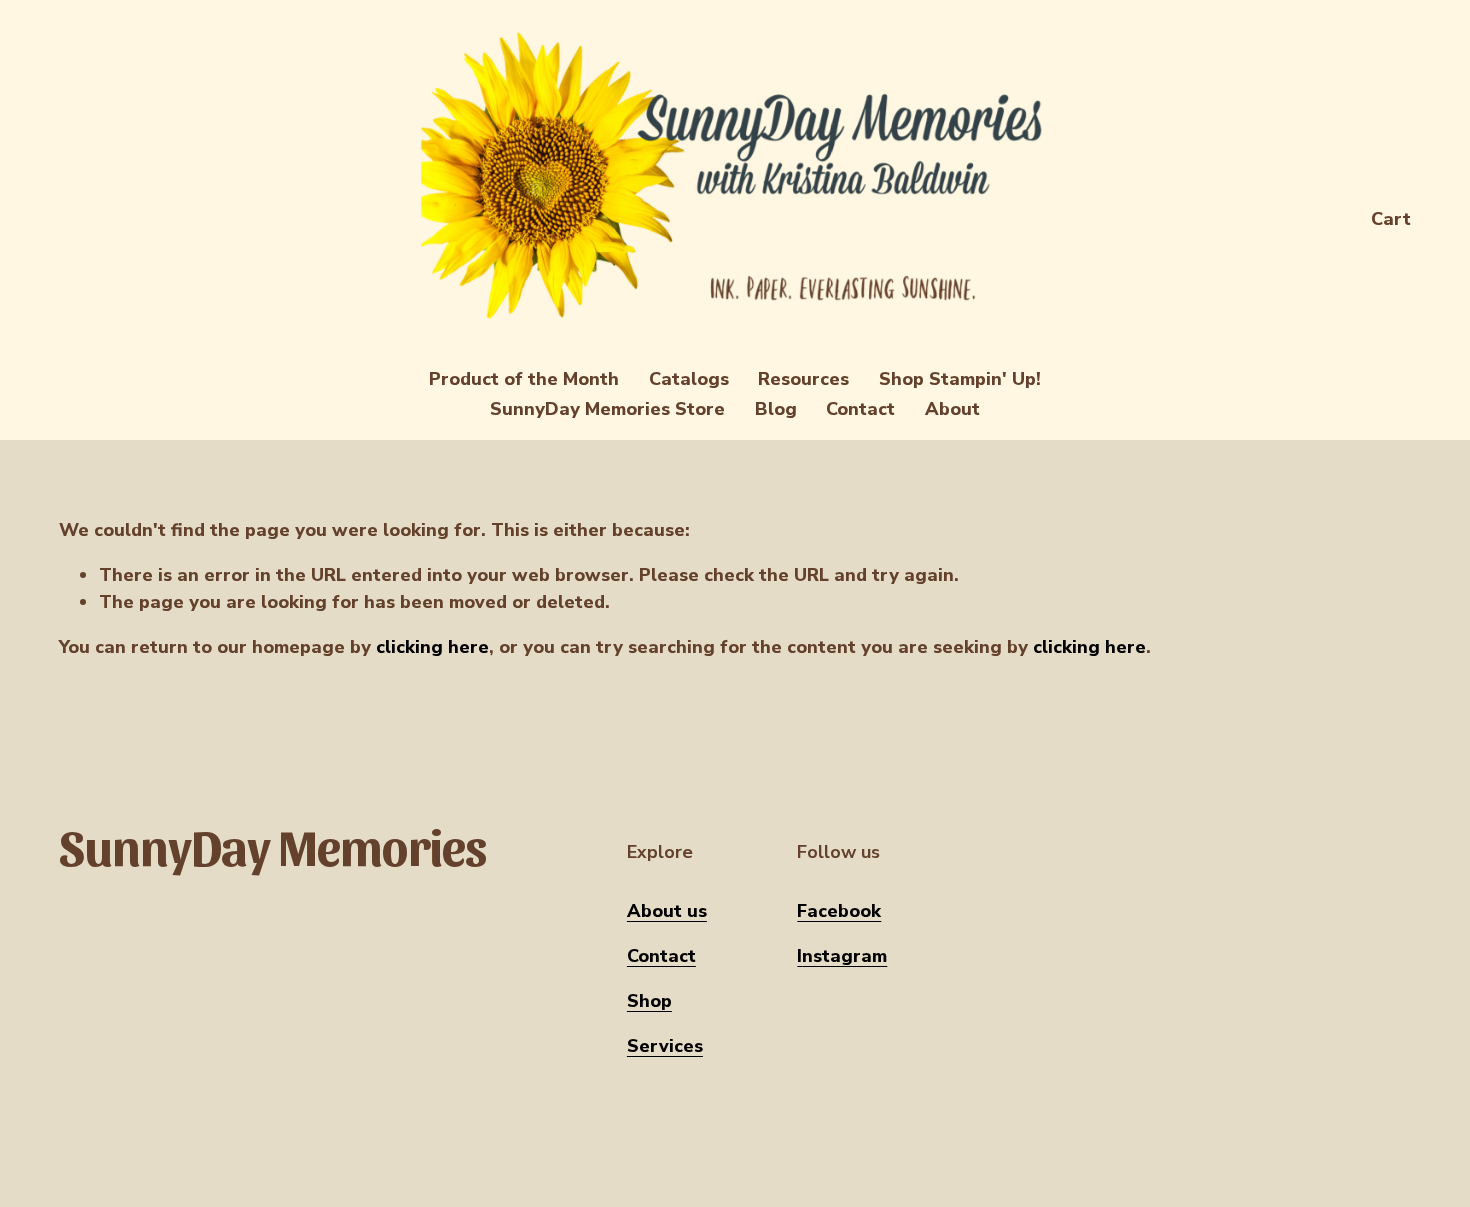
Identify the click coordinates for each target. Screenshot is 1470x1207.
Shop (649, 1001)
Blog (776, 409)
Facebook (839, 911)
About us (667, 911)
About (952, 409)
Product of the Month (524, 379)
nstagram (844, 956)
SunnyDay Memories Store (607, 409)
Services (665, 1046)
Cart (1391, 219)
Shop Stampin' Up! (960, 379)
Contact (860, 409)
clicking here (432, 647)
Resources (803, 379)
